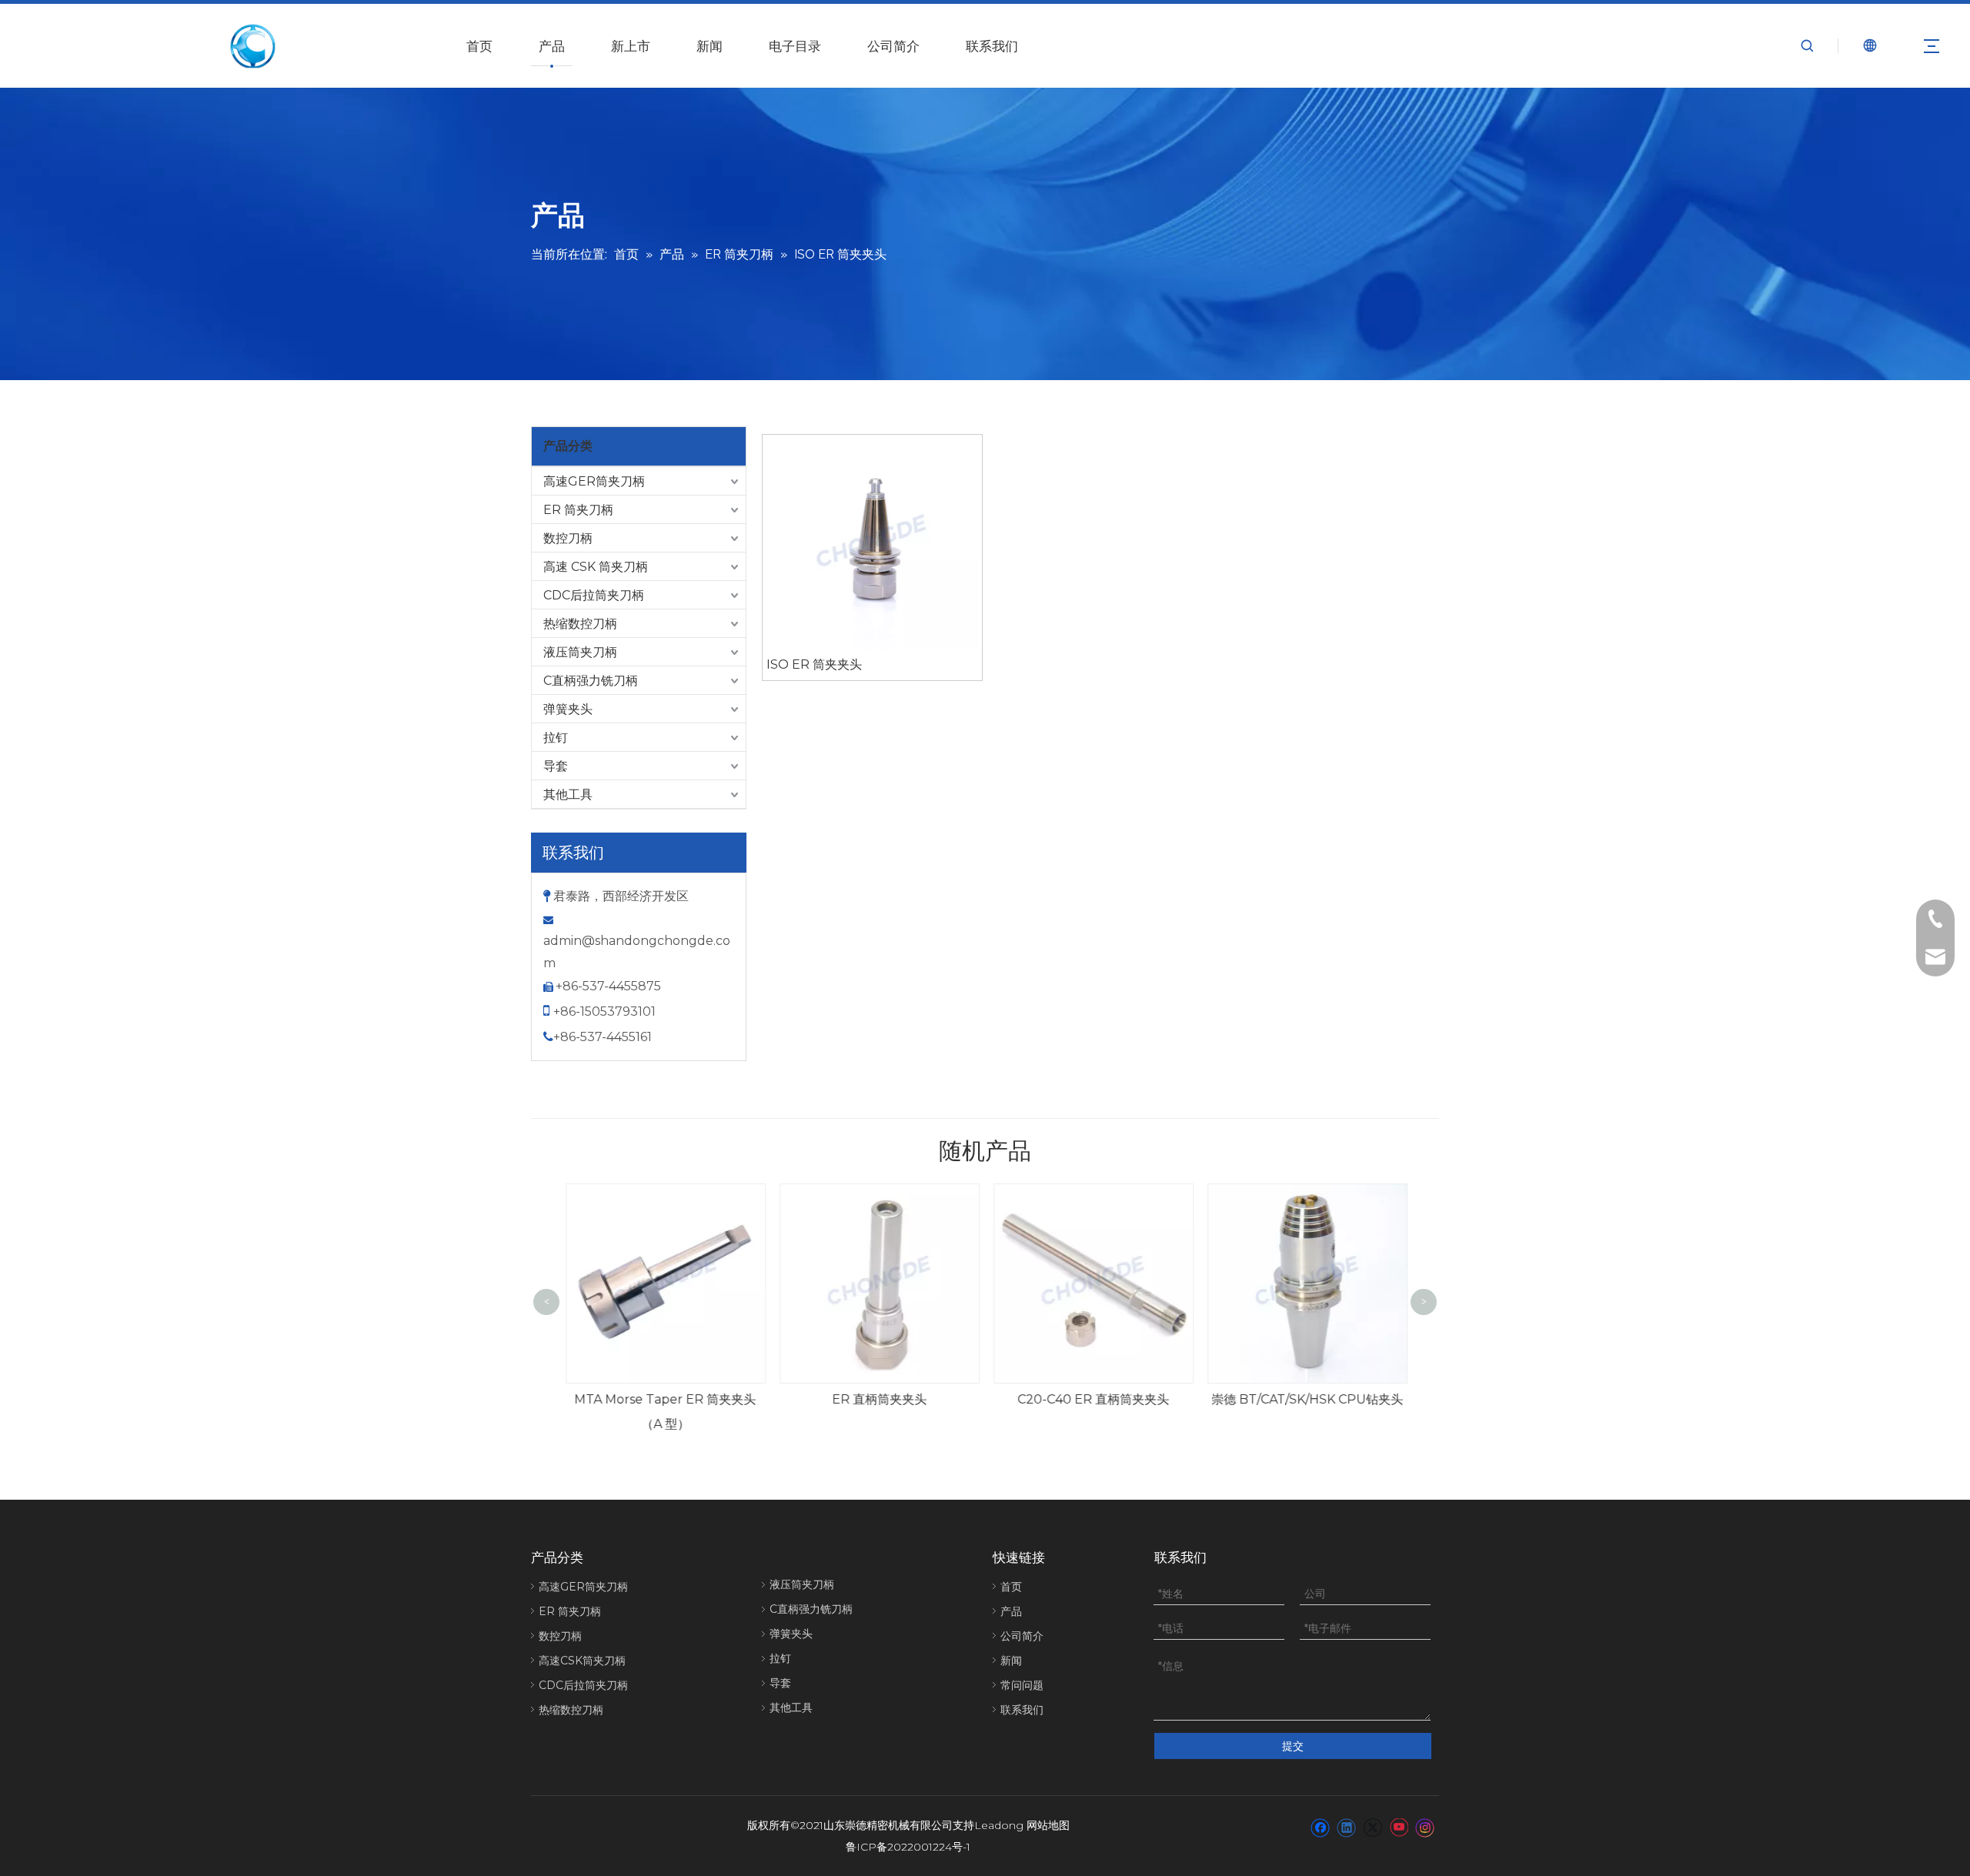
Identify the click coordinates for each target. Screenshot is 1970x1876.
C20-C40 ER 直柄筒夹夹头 (1093, 1399)
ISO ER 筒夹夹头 (814, 664)
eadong (1002, 1825)
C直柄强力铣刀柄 (591, 681)
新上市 (631, 46)
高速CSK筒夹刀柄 (582, 1661)
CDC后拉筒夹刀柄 (594, 595)
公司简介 (893, 46)
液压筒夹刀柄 (580, 652)
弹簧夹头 (568, 709)
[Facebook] (1320, 1827)
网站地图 (1048, 1825)
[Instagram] (1425, 1827)
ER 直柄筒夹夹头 (879, 1399)
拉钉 (556, 738)
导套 (556, 766)
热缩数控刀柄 (580, 624)
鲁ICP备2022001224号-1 (908, 1847)
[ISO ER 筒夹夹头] (872, 543)
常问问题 (1022, 1685)
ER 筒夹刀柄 (578, 510)
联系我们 (992, 46)
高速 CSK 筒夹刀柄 (596, 567)
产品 (552, 46)
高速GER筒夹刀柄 (594, 481)
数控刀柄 (568, 538)
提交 (1293, 1746)
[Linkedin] (1346, 1827)
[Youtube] (1399, 1827)
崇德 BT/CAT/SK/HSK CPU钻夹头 (1307, 1399)
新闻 (710, 46)
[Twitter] (1372, 1827)
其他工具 (568, 794)
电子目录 (795, 46)
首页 (479, 46)
